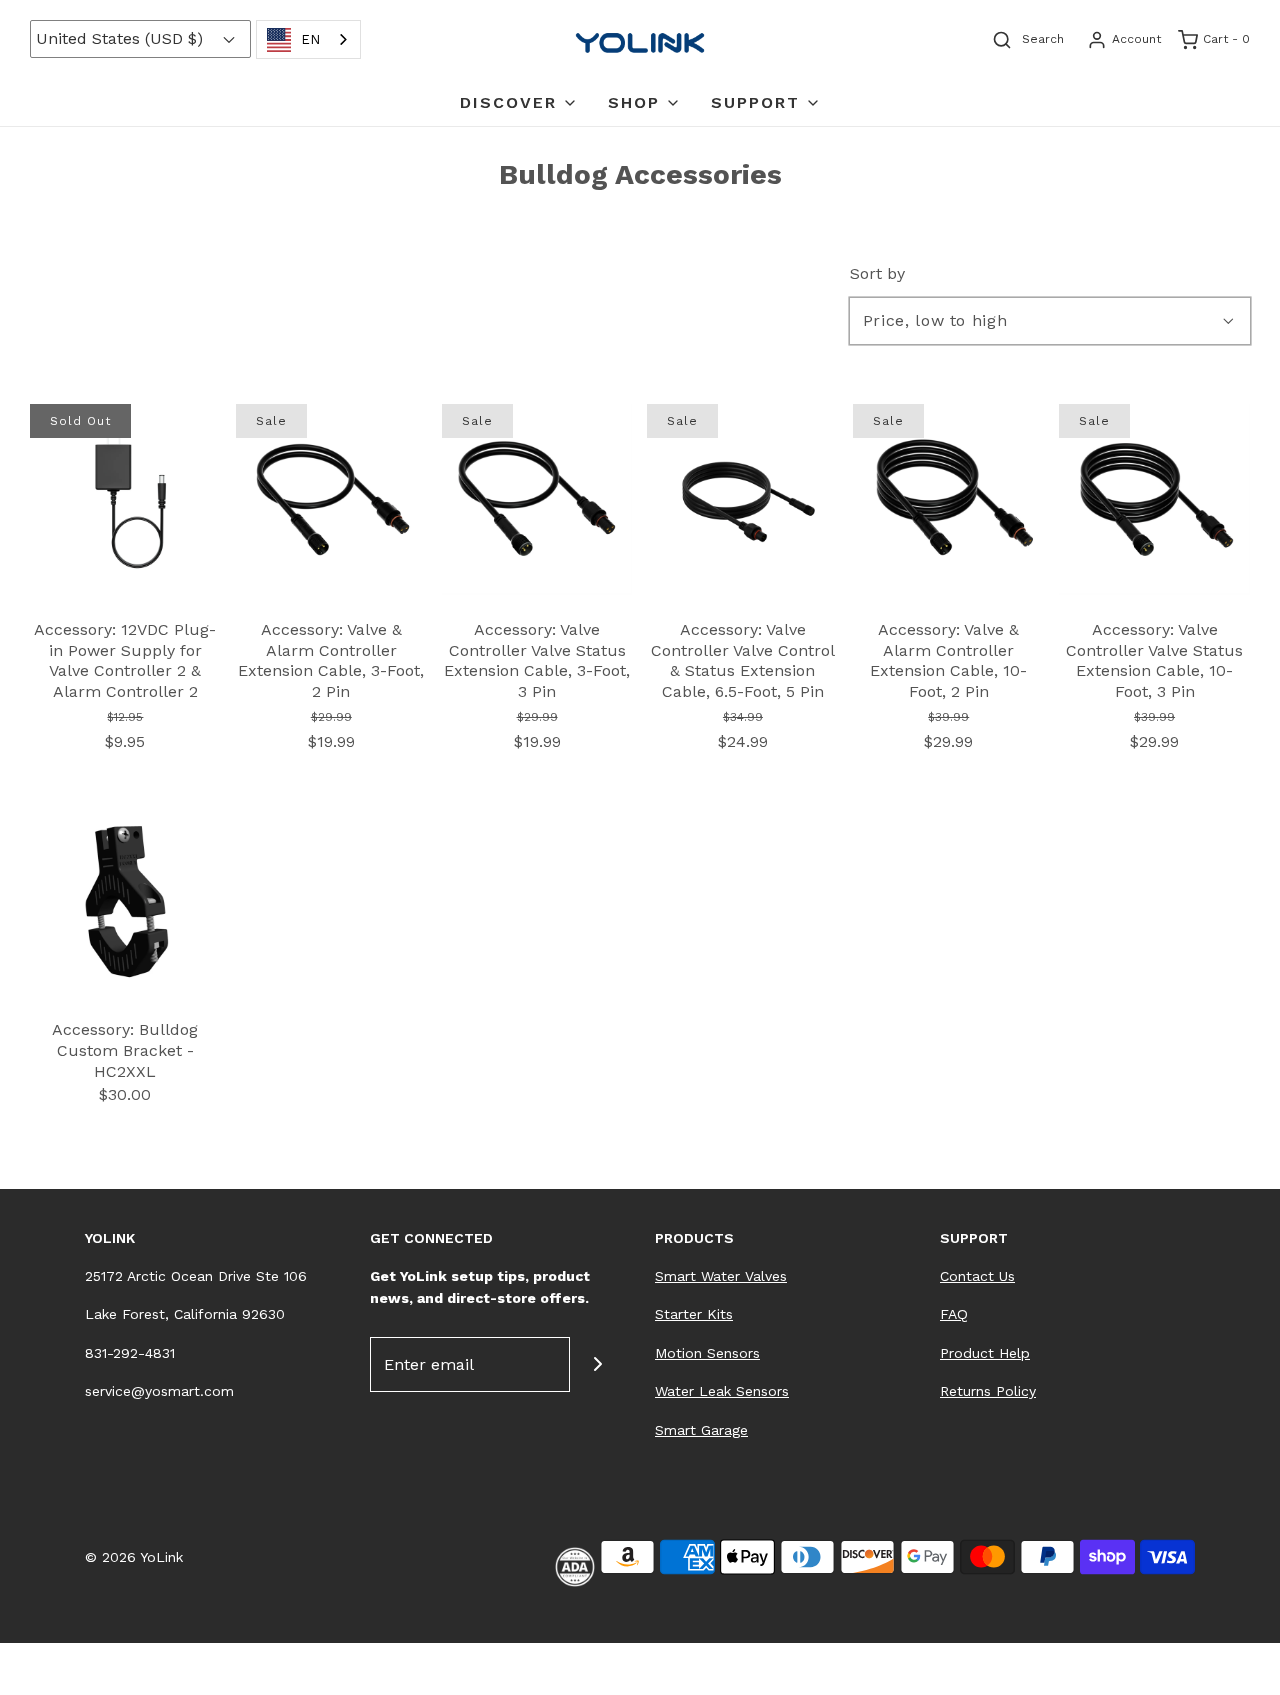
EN (310, 39)
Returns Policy (988, 1391)
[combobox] (308, 39)
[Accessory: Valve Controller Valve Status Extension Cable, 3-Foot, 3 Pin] (537, 497)
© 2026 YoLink (134, 1557)
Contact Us (977, 1276)
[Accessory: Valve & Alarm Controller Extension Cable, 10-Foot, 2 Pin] (948, 497)
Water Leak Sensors (722, 1391)
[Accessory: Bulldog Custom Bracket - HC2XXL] (125, 898)
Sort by (877, 274)
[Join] (597, 1364)
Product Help (985, 1353)
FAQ (954, 1314)
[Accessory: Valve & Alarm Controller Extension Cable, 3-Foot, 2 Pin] (331, 497)
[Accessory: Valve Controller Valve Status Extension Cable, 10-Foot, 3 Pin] (1154, 497)
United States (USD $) (122, 38)
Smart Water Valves (721, 1276)
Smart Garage (701, 1430)
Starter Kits (694, 1314)
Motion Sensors (707, 1353)
